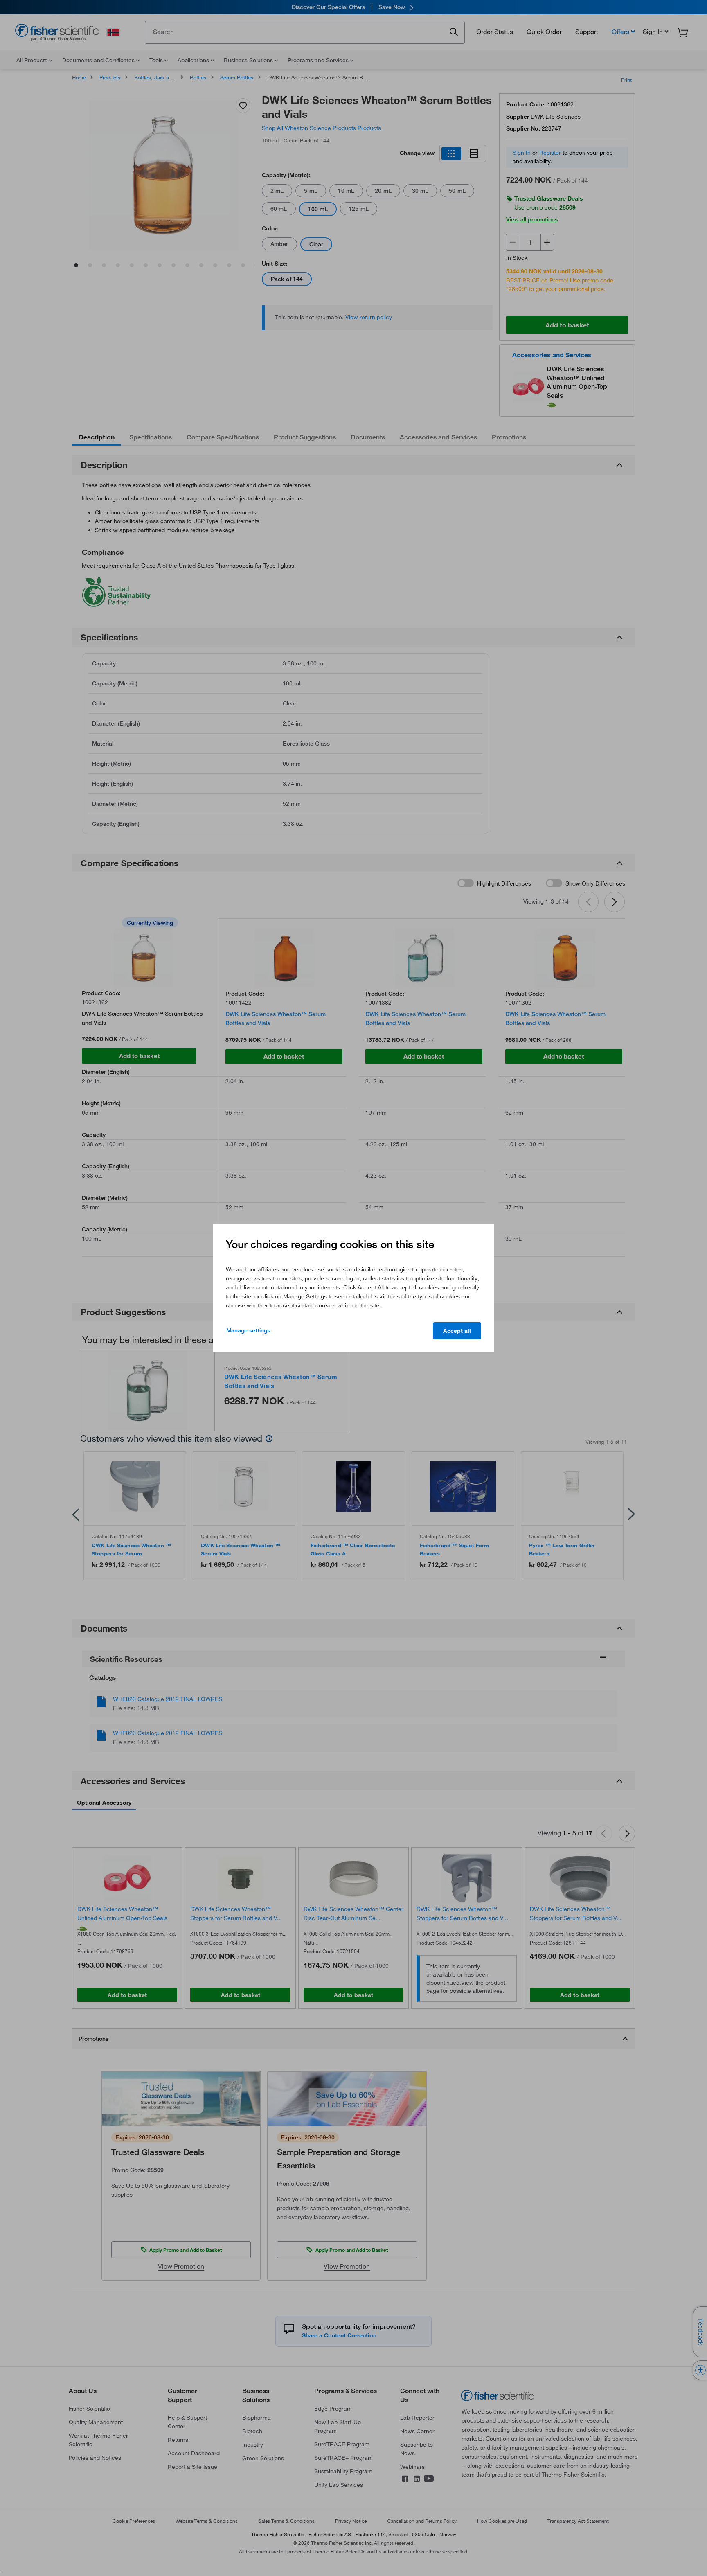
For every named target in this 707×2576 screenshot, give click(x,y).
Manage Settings (248, 1330)
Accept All (457, 1331)
